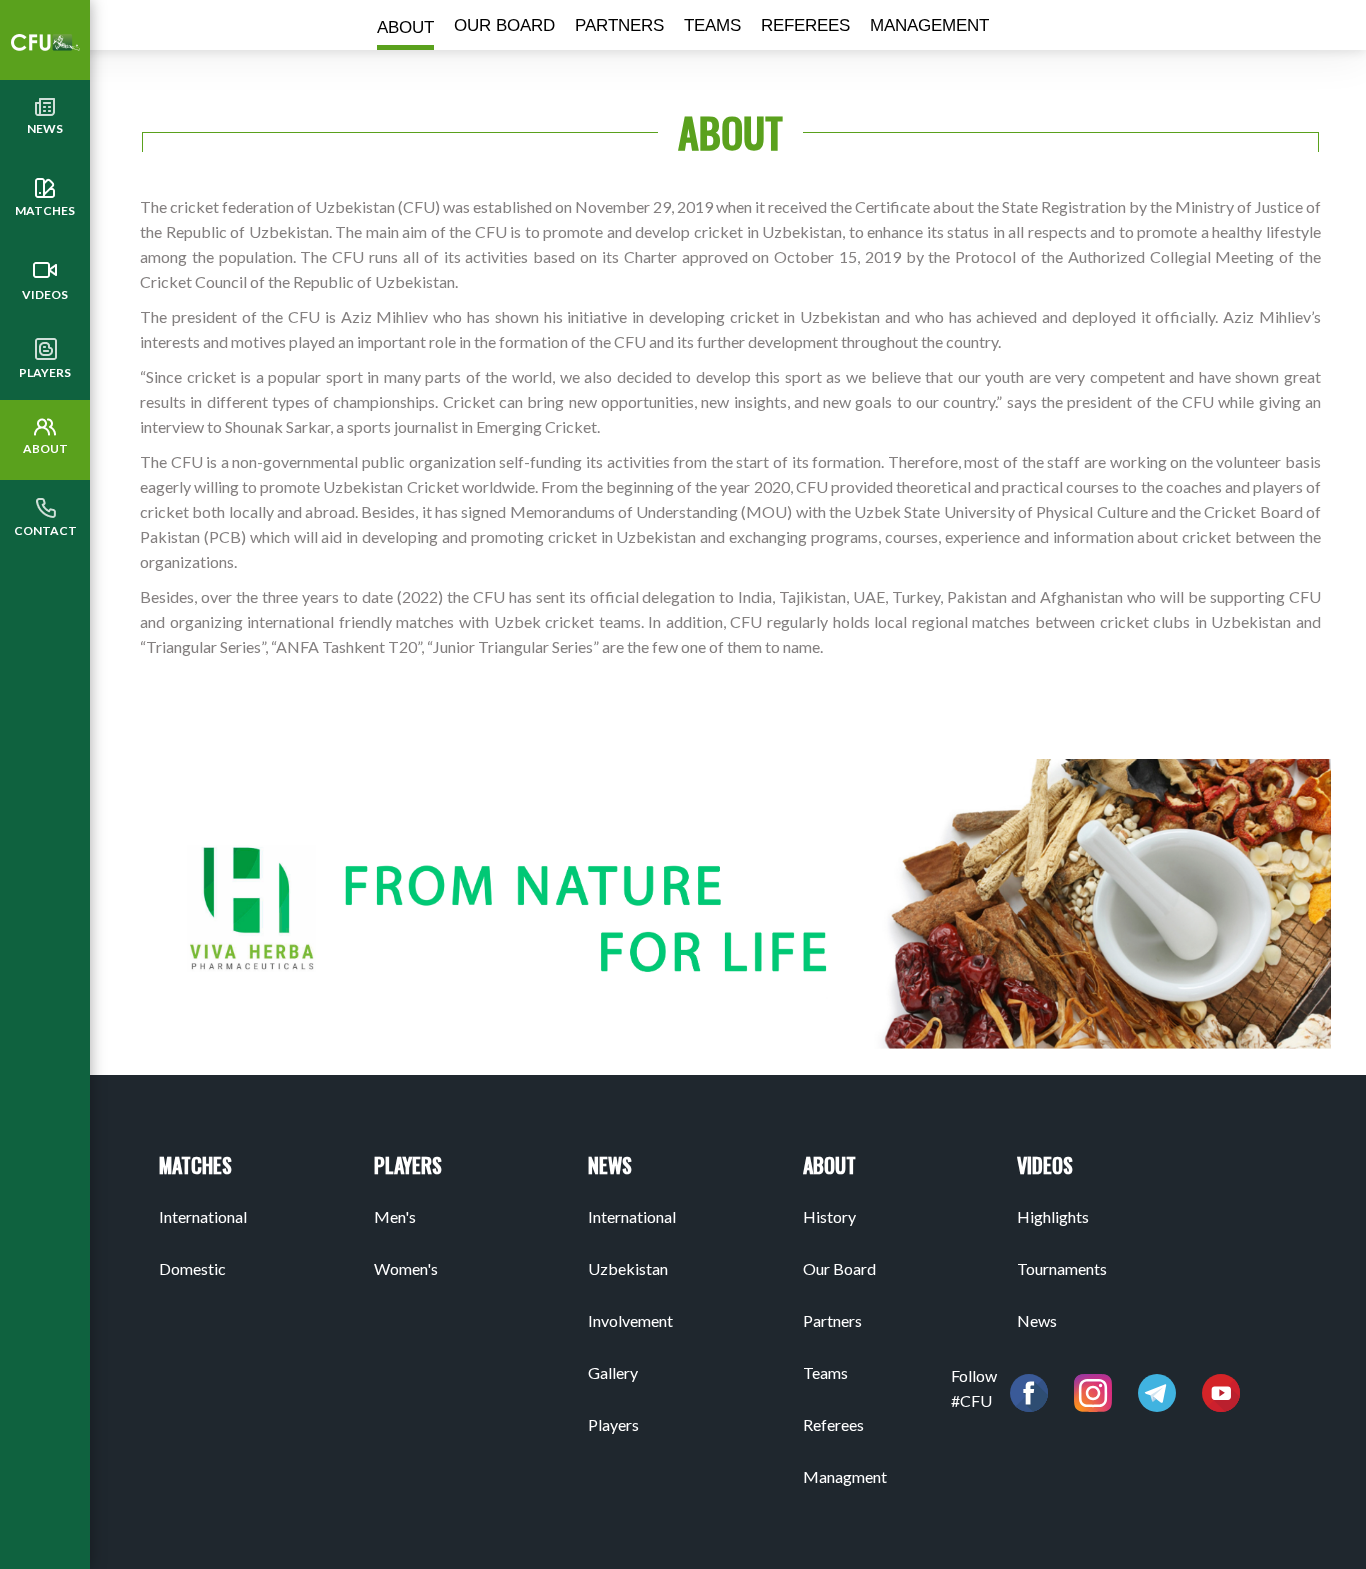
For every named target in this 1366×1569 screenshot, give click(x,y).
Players (45, 372)
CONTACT (45, 530)
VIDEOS (45, 294)
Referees (805, 25)
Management (929, 25)
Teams (712, 25)
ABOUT (45, 448)
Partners (619, 25)
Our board (504, 25)
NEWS (45, 128)
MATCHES (45, 210)
